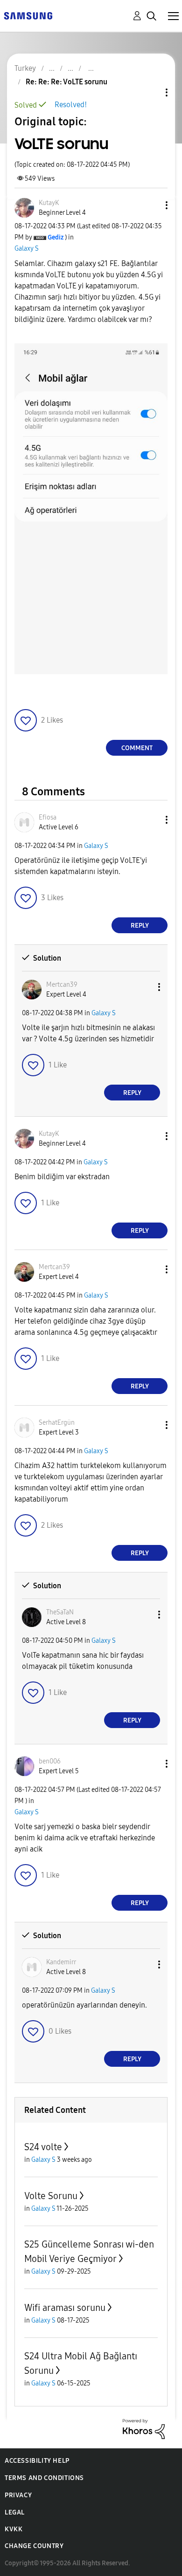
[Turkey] (28, 15)
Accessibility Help (37, 2461)
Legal (15, 2512)
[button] (151, 205)
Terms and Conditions (44, 2478)
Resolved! (71, 105)
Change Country (34, 2546)
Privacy (18, 2495)
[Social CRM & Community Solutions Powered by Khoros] (144, 2429)
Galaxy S (27, 249)
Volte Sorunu (51, 2196)
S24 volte (43, 2147)
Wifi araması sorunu (65, 2308)
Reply (140, 926)
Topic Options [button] (151, 92)
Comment (137, 748)
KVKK (14, 2529)
